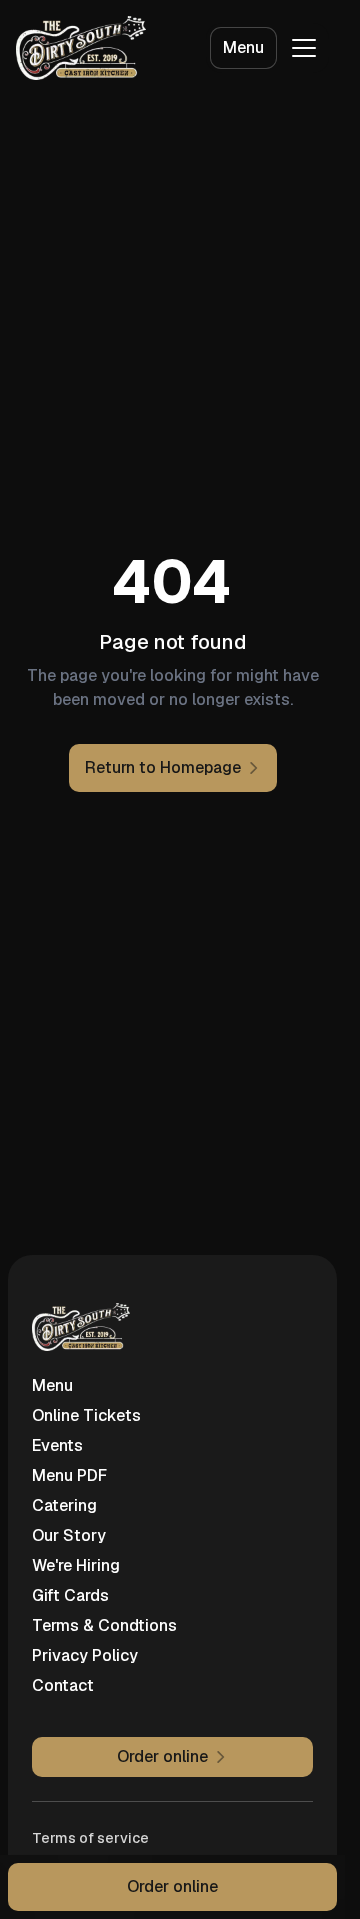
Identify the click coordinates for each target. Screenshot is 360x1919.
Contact (63, 1685)
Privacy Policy (85, 1655)
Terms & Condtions (104, 1625)
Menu (243, 47)
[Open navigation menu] (304, 48)
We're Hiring (76, 1565)
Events (57, 1445)
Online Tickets (86, 1415)
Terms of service (90, 1838)
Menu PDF (69, 1475)
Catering (64, 1505)
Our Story (69, 1535)
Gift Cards (70, 1595)
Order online (172, 1886)
